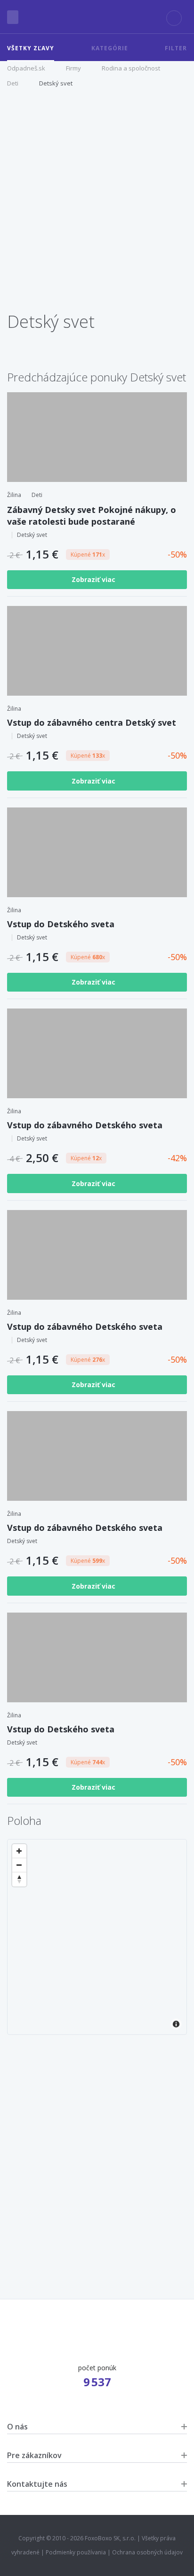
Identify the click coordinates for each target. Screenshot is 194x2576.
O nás (17, 2427)
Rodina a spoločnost (131, 68)
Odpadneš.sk (26, 68)
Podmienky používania (76, 2552)
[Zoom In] (19, 1851)
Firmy (73, 68)
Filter (176, 48)
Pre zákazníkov (34, 2455)
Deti (13, 83)
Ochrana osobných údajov (147, 2552)
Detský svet (56, 83)
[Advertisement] (97, 204)
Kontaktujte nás (37, 2484)
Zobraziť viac (94, 579)
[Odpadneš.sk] (97, 17)
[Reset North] (19, 1879)
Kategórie (110, 48)
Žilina (14, 495)
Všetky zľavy (31, 48)
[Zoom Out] (19, 1865)
